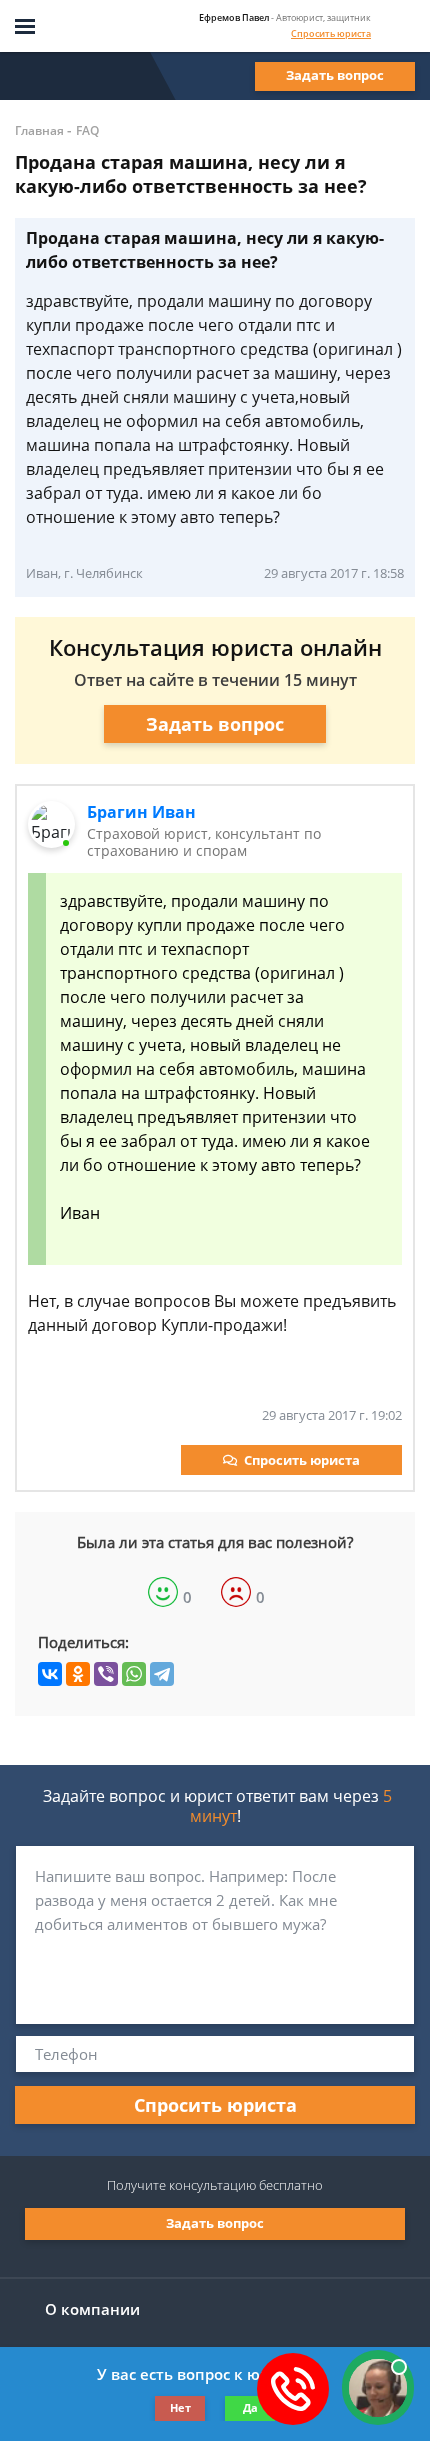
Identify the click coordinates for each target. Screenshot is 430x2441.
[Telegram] (162, 1674)
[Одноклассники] (78, 1674)
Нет (180, 2407)
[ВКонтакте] (50, 1674)
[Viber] (106, 1674)
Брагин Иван (141, 812)
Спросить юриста (331, 33)
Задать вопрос (335, 75)
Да (250, 2407)
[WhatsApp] (134, 1674)
